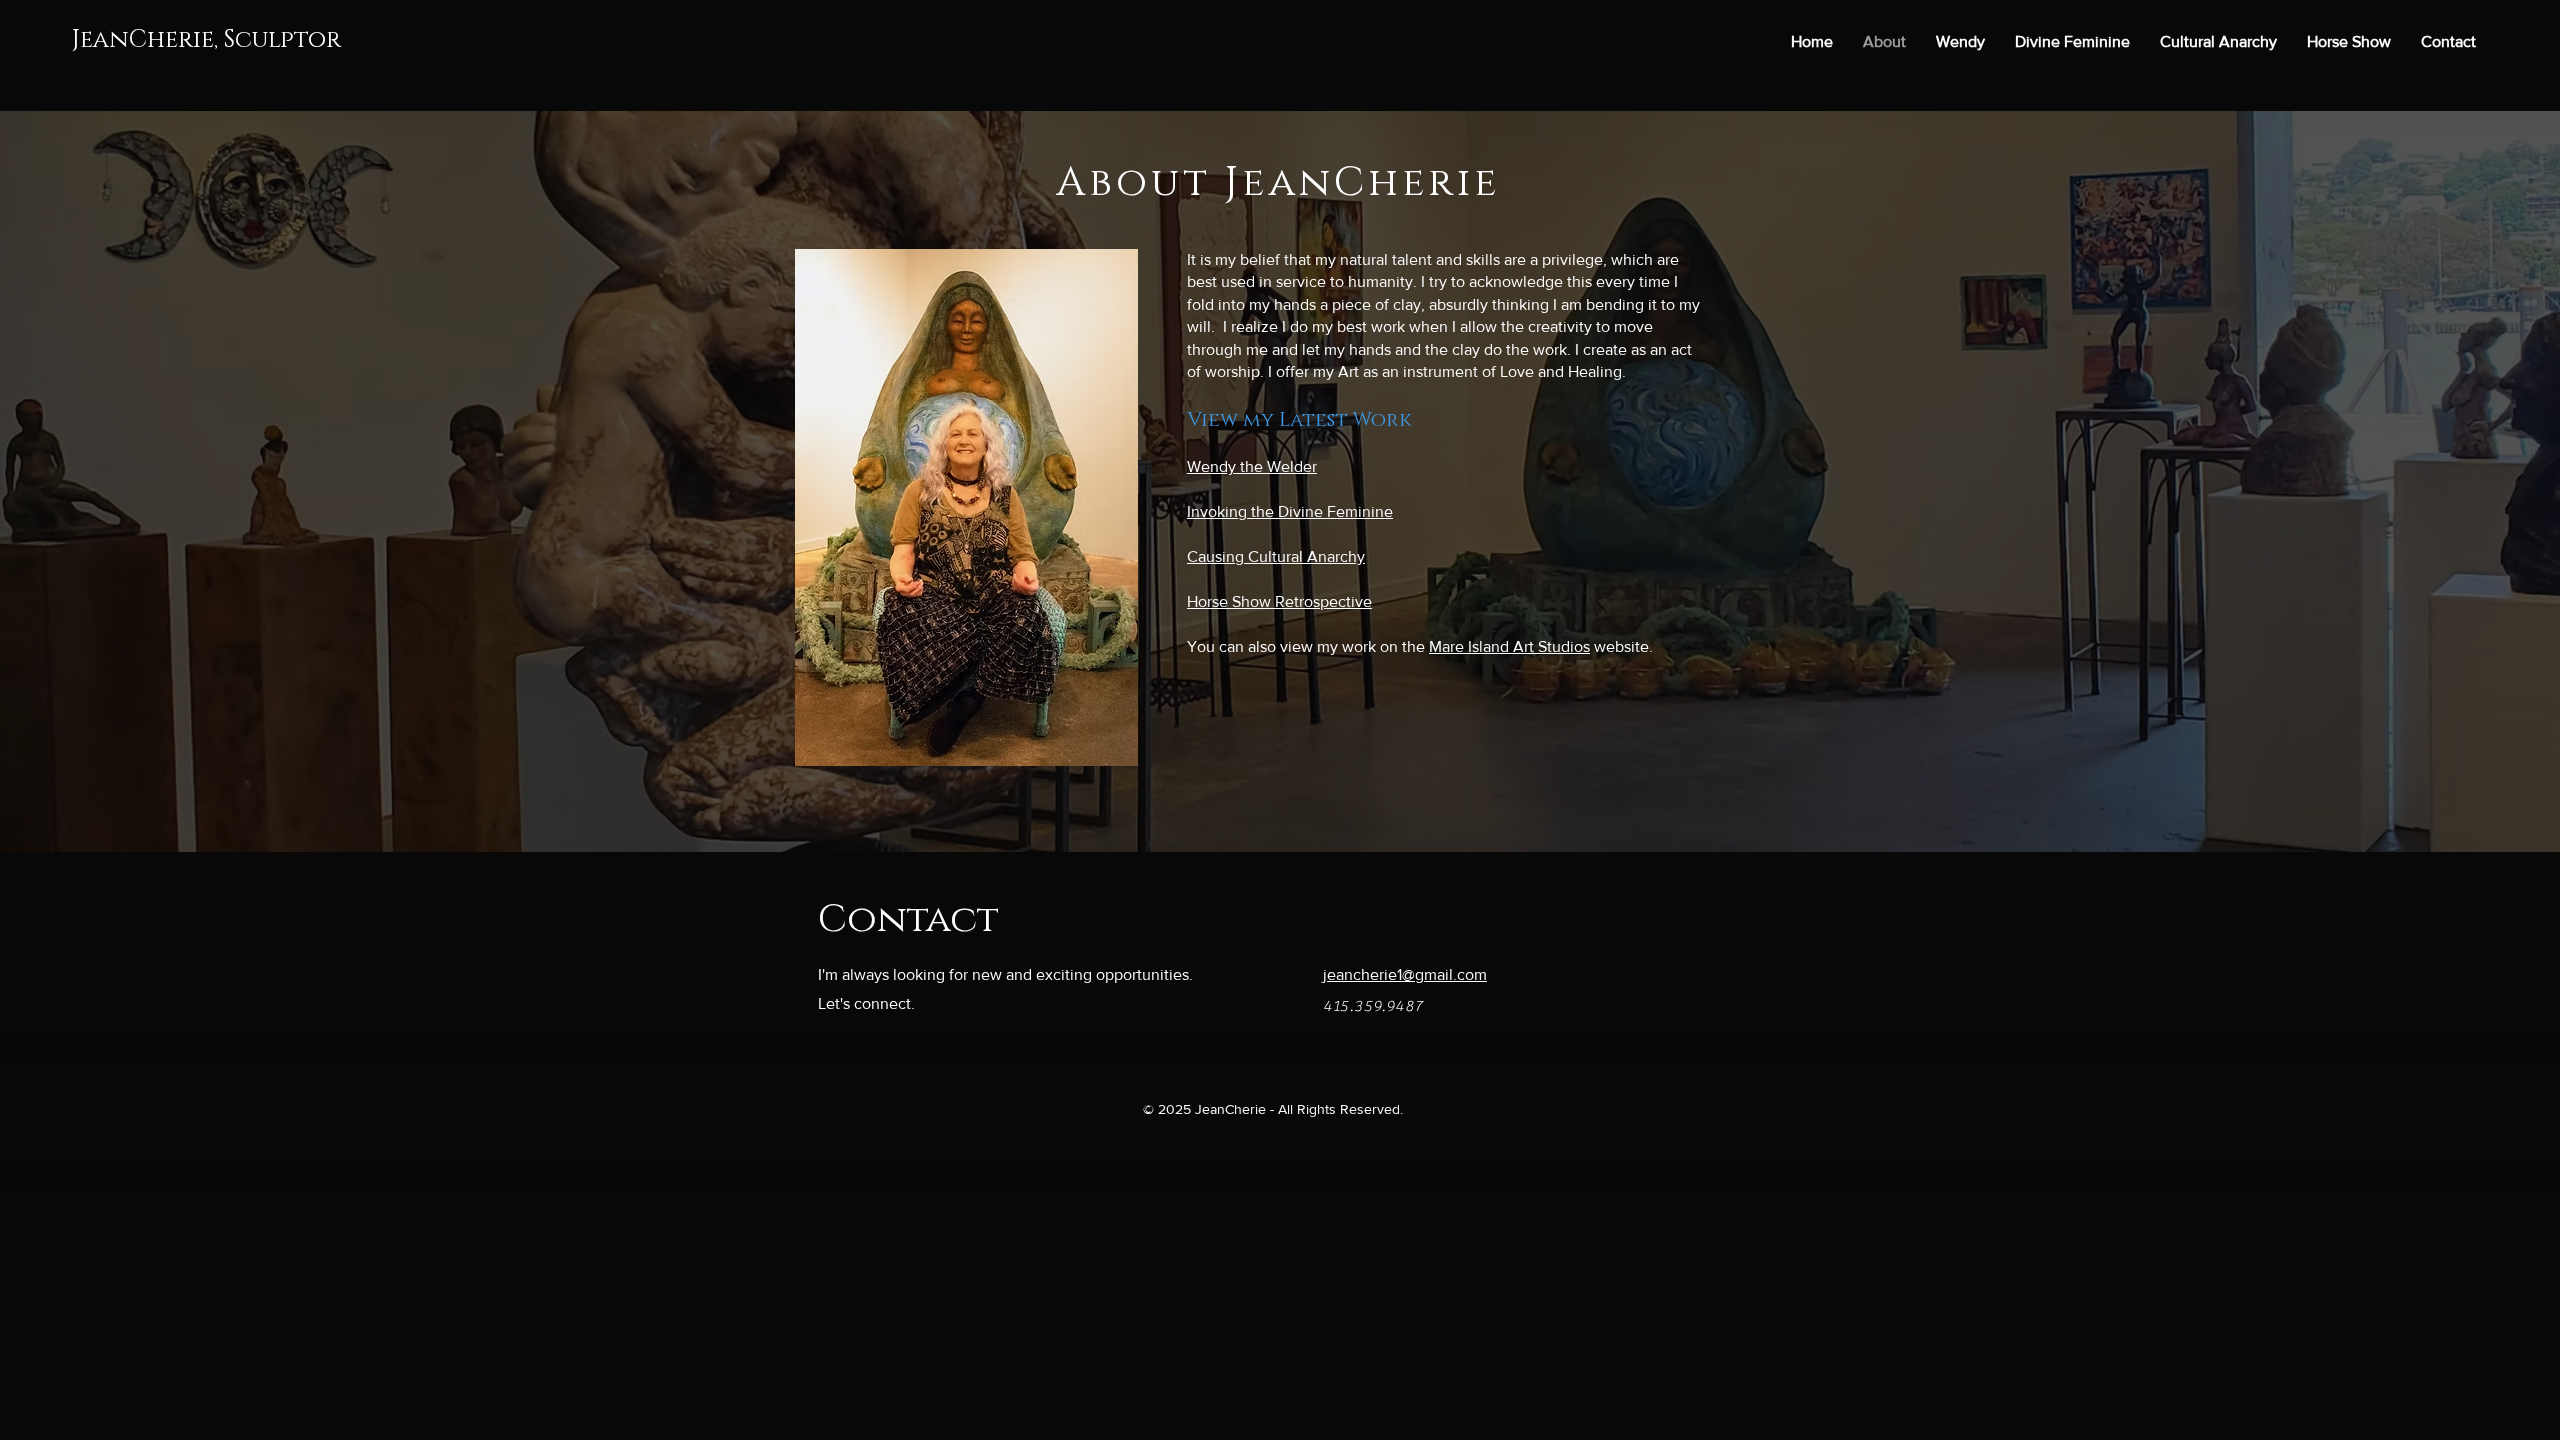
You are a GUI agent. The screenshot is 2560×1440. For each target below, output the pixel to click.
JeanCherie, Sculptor (206, 40)
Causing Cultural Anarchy (1276, 556)
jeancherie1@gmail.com (1405, 974)
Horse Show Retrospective (1279, 601)
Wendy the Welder (1252, 466)
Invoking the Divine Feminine (1290, 511)
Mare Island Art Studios (1509, 646)
